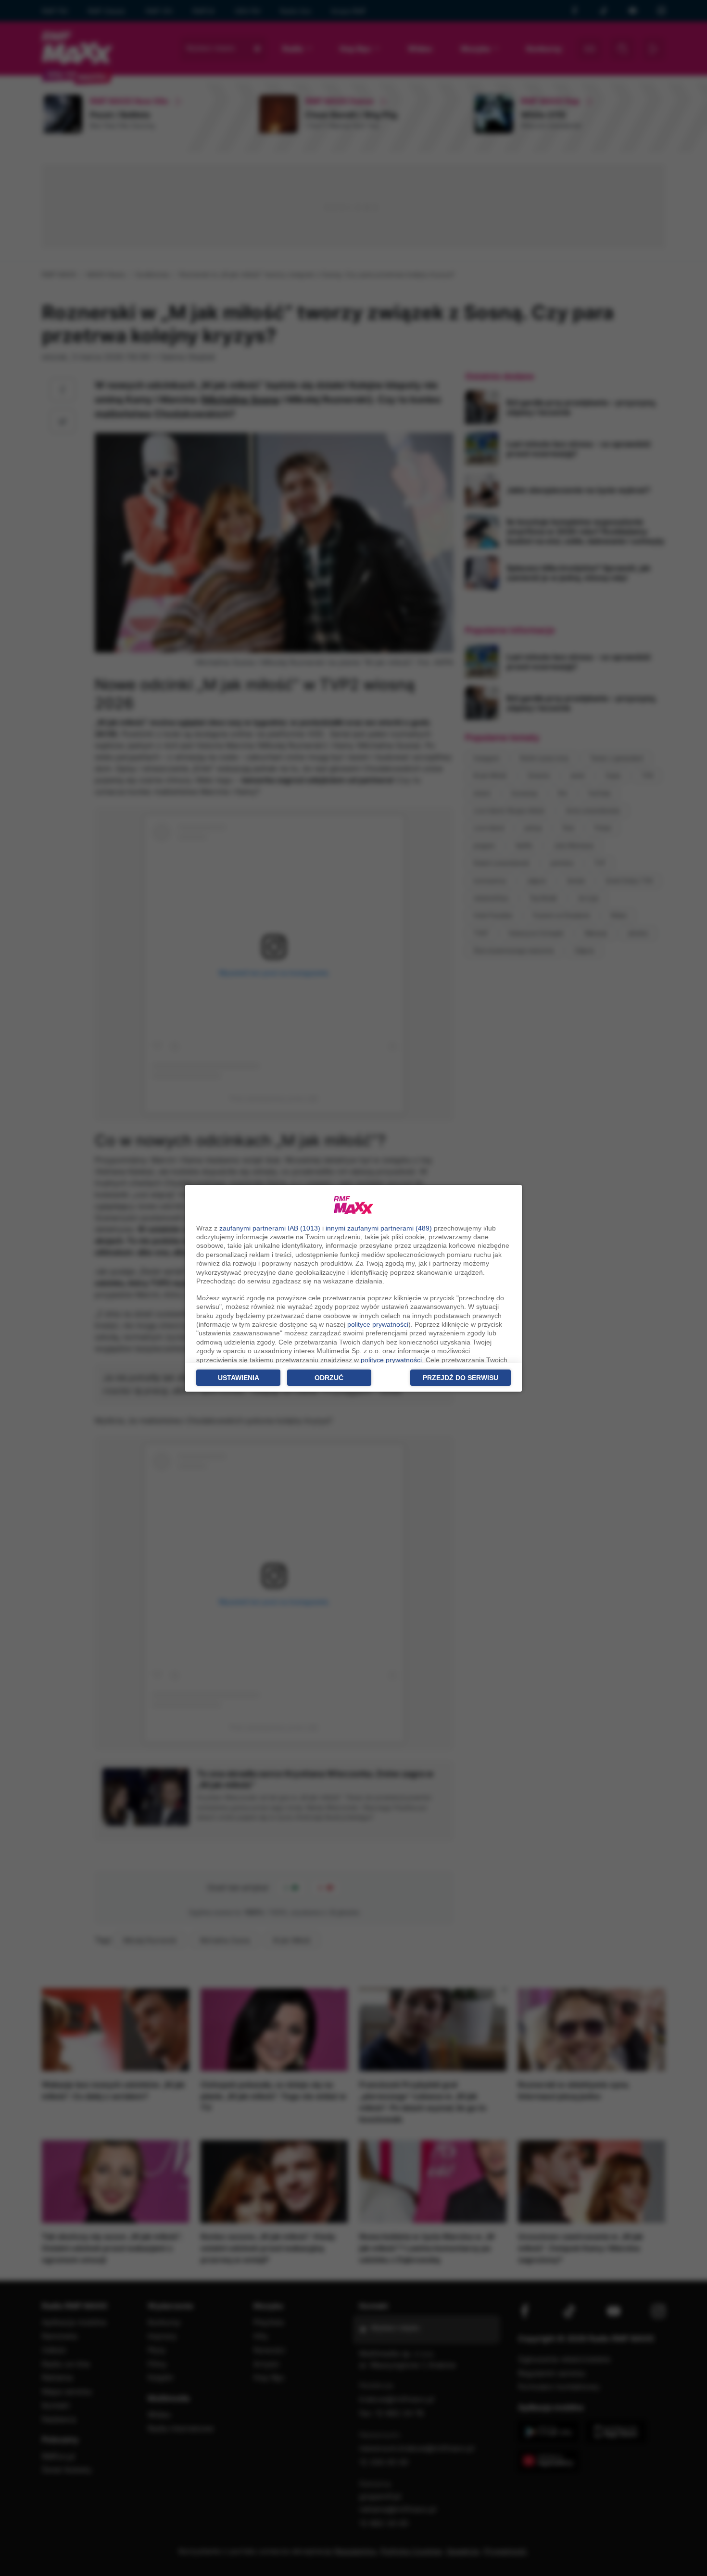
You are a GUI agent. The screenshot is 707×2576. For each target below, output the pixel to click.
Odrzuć (329, 1378)
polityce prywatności (378, 1324)
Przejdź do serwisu (461, 1378)
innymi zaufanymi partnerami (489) (379, 1228)
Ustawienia (239, 1378)
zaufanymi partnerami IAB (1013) (270, 1228)
